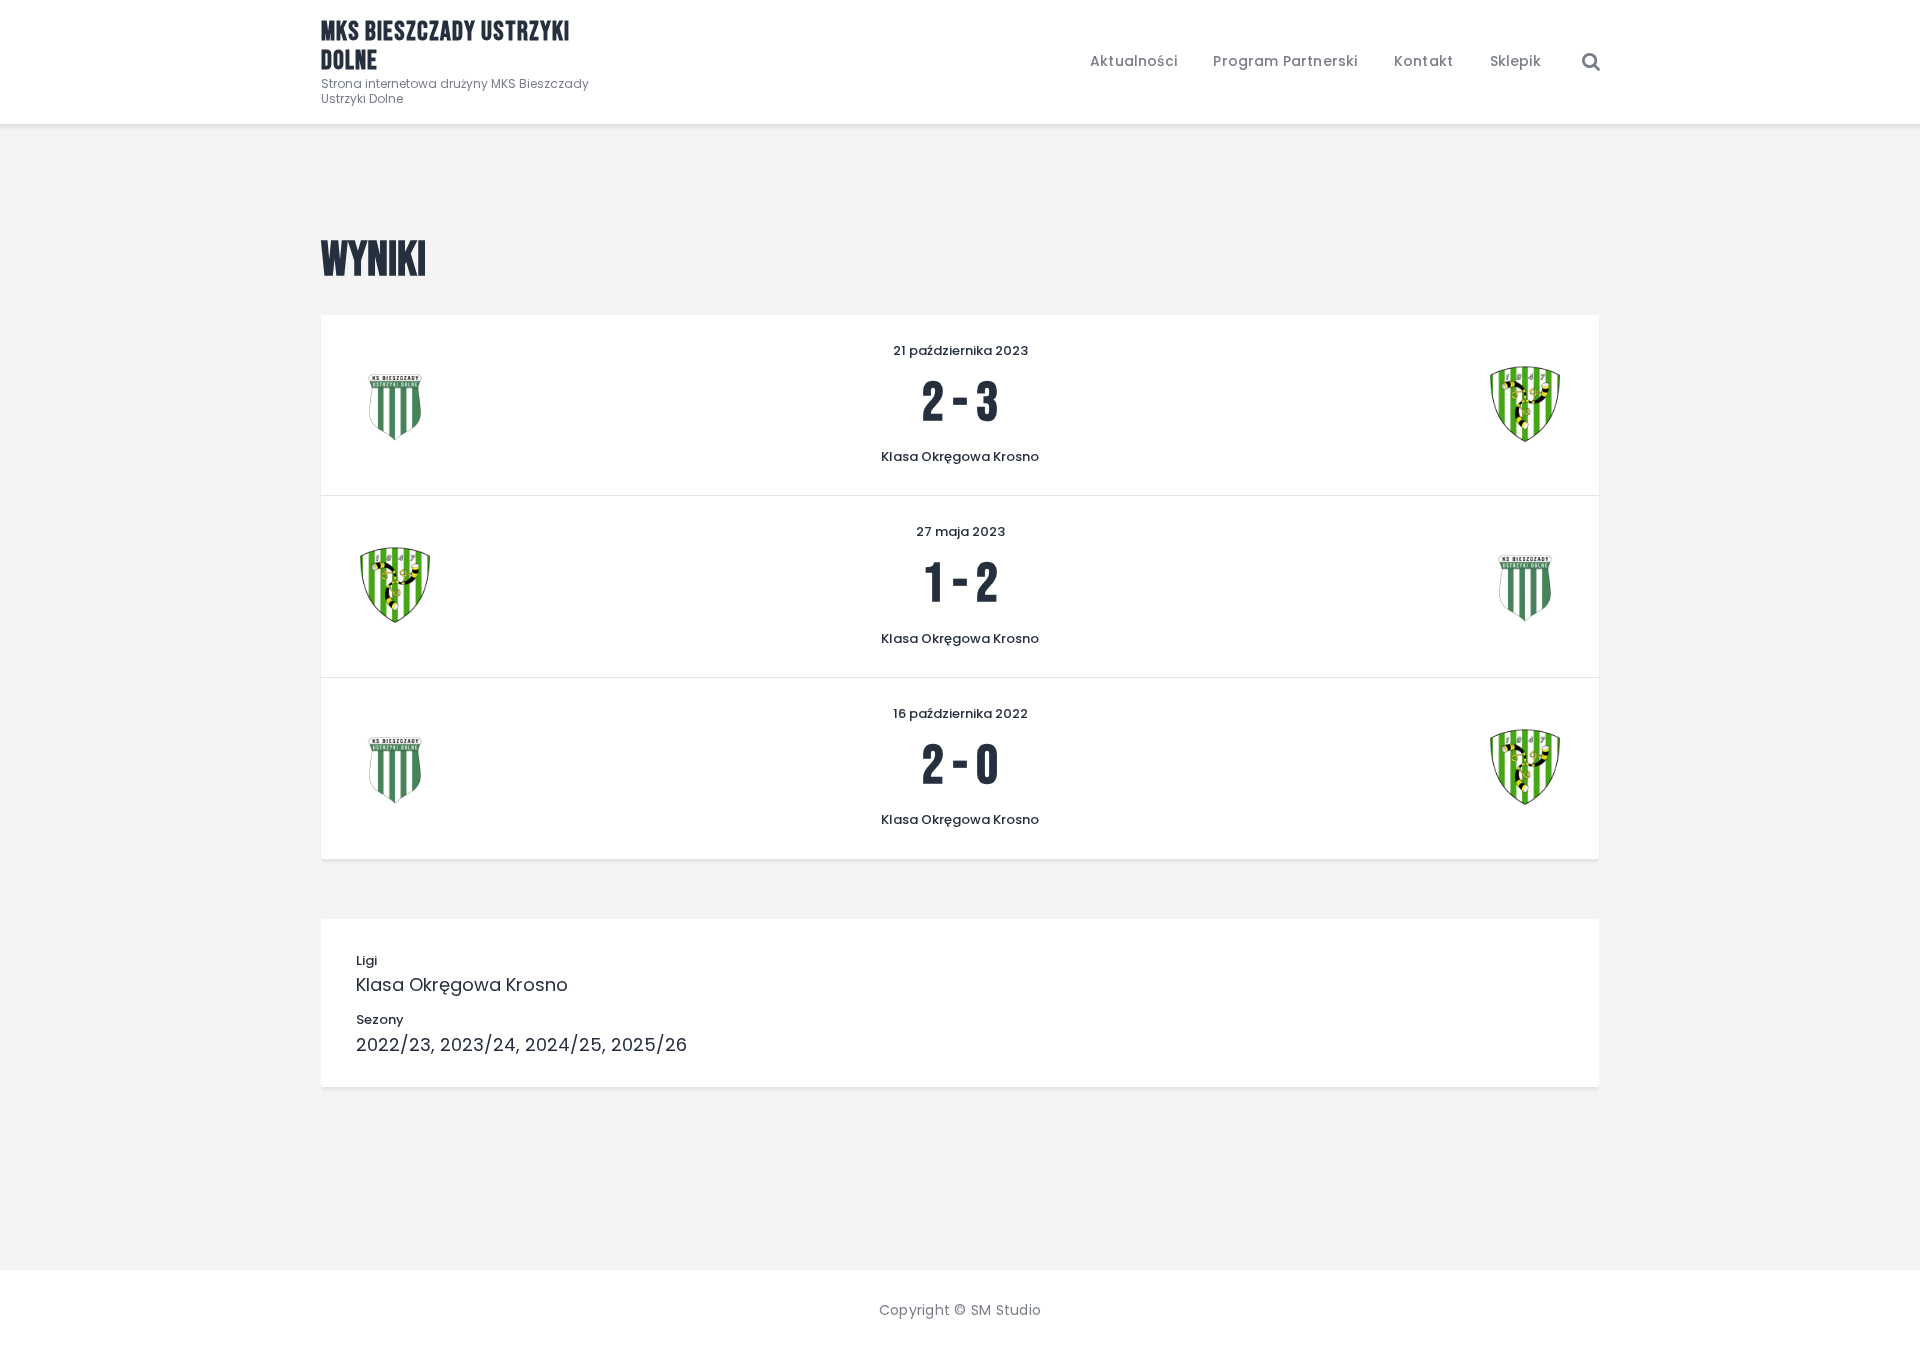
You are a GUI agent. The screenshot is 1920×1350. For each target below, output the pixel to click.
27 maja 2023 (960, 531)
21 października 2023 (960, 350)
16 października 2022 (960, 713)
